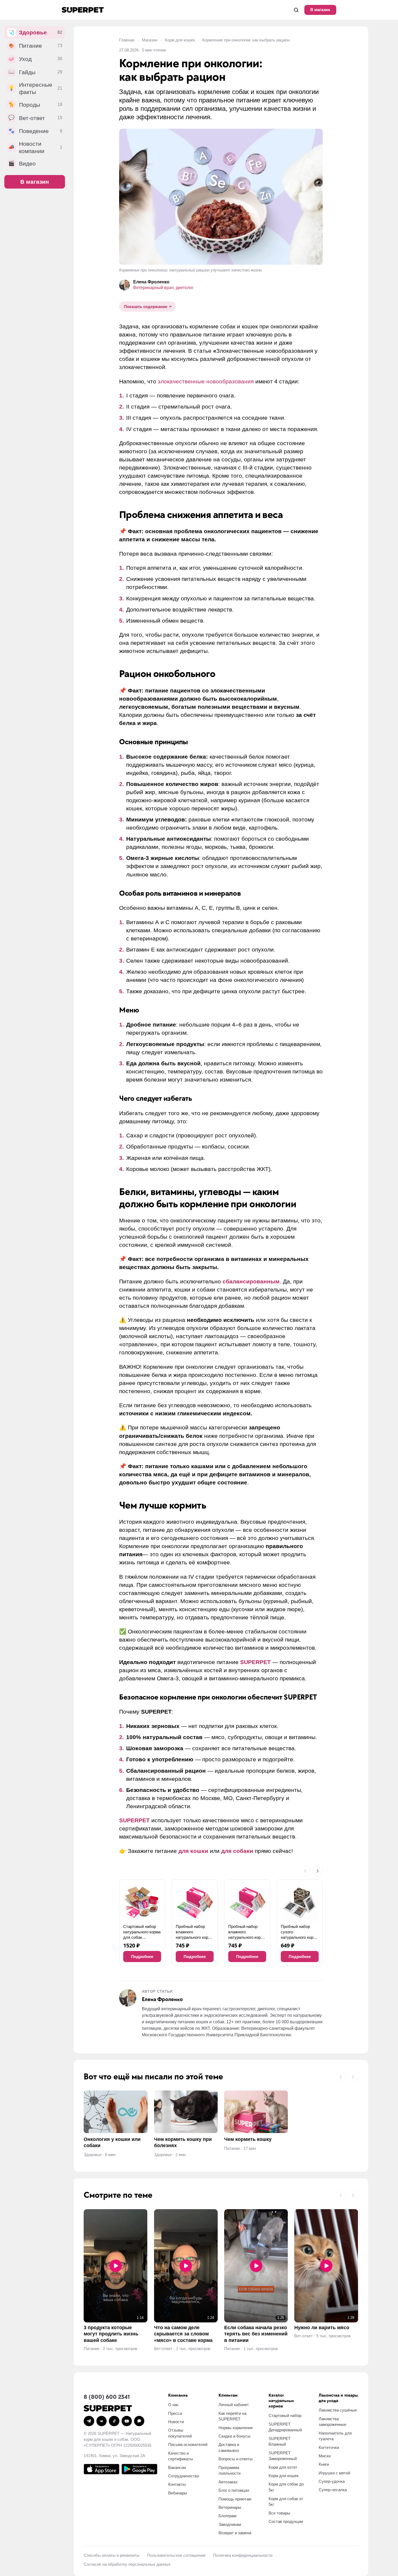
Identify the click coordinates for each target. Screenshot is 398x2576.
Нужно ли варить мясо (322, 2328)
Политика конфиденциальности (243, 2555)
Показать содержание (146, 307)
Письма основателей (188, 2444)
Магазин (150, 40)
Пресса (175, 2413)
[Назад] (305, 1871)
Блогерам (227, 2516)
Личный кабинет (234, 2405)
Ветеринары (230, 2507)
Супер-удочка (332, 2481)
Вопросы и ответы (236, 2459)
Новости (176, 2422)
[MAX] (139, 2421)
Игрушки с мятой (334, 2473)
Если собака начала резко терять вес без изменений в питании (256, 2334)
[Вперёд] (318, 1871)
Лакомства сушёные (338, 2410)
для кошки (193, 1851)
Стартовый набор (285, 2415)
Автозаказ (228, 2482)
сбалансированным (251, 1281)
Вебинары (178, 2493)
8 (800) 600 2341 (107, 2397)
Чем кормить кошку (248, 2139)
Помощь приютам (235, 2499)
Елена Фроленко (151, 282)
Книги (324, 2464)
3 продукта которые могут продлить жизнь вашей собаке (111, 2334)
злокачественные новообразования (206, 381)
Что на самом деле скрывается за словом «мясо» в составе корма (183, 2334)
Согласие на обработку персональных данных (127, 2564)
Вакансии (177, 2467)
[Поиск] (296, 10)
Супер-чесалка (333, 2490)
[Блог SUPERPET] (83, 10)
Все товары (279, 2513)
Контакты (177, 2484)
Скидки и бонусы (234, 2436)
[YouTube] (127, 2421)
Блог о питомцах (234, 2490)
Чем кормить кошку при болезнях (183, 2142)
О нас (174, 2405)
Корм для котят (283, 2467)
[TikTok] (114, 2421)
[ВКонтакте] (102, 2421)
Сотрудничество (184, 2476)
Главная (127, 40)
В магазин (320, 10)
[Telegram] (89, 2421)
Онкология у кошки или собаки (112, 2142)
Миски (325, 2456)
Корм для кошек (180, 40)
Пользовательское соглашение (176, 2555)
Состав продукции (286, 2521)
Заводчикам (230, 2524)
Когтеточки (329, 2447)
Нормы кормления (236, 2428)
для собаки (237, 1851)
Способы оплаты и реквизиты (112, 2555)
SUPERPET (255, 1662)
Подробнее (142, 1957)
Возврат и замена (235, 2533)
